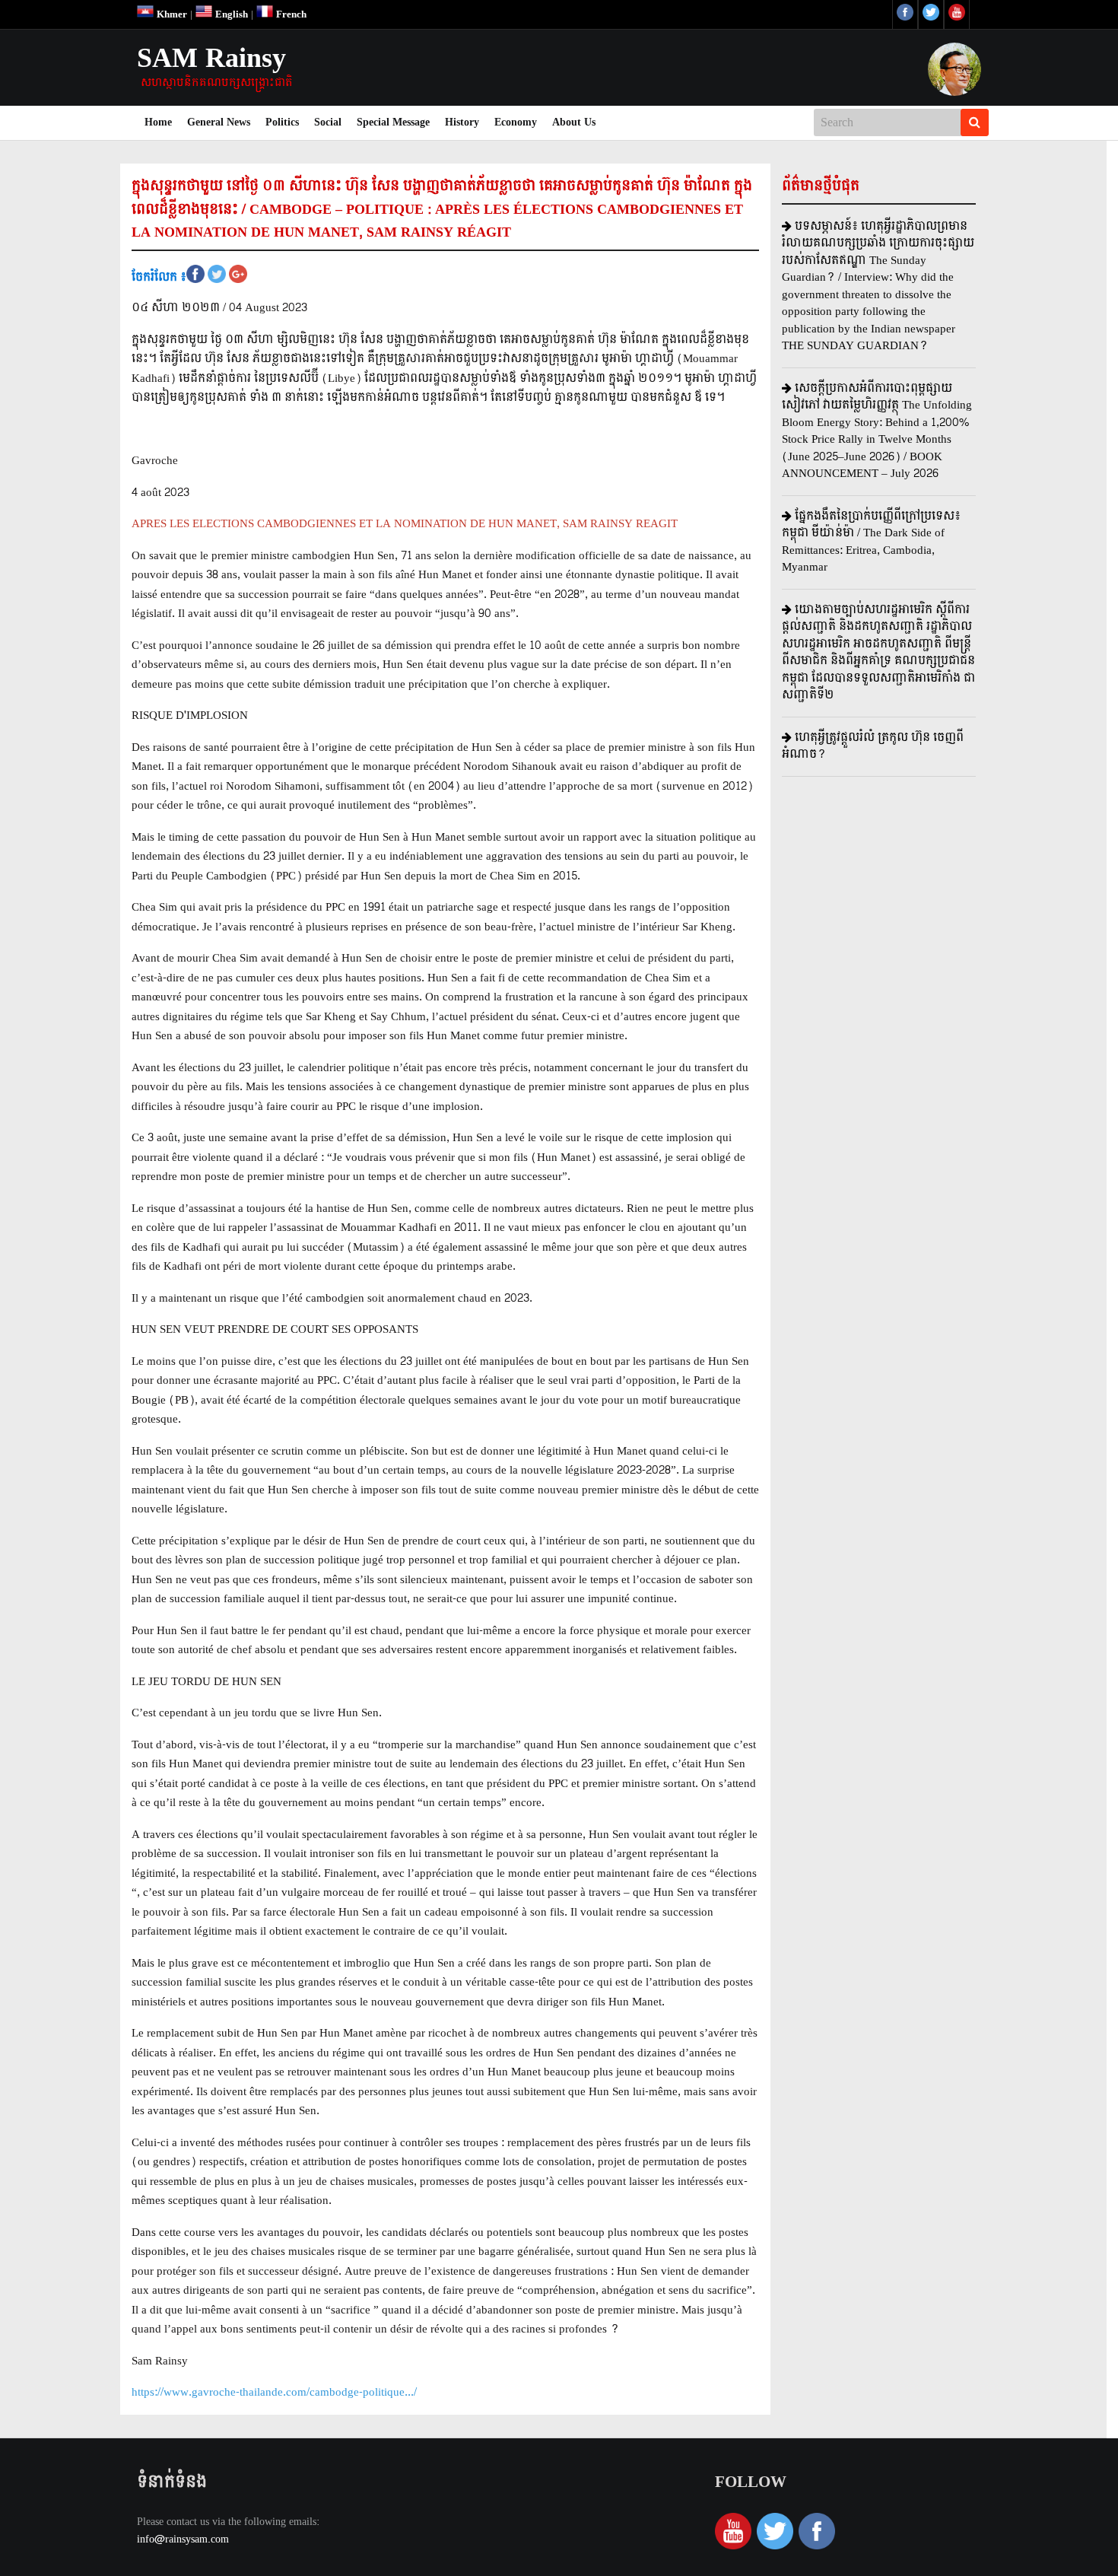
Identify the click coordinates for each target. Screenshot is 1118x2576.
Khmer (170, 14)
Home (162, 122)
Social (328, 122)
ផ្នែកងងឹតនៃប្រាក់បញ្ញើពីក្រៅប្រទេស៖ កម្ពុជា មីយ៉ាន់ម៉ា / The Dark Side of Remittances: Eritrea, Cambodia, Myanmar (871, 542)
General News (219, 122)
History (462, 122)
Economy (516, 122)
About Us (574, 122)
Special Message (393, 122)
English (230, 14)
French (290, 14)
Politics (282, 122)
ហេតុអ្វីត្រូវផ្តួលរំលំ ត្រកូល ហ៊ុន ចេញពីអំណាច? (873, 746)
